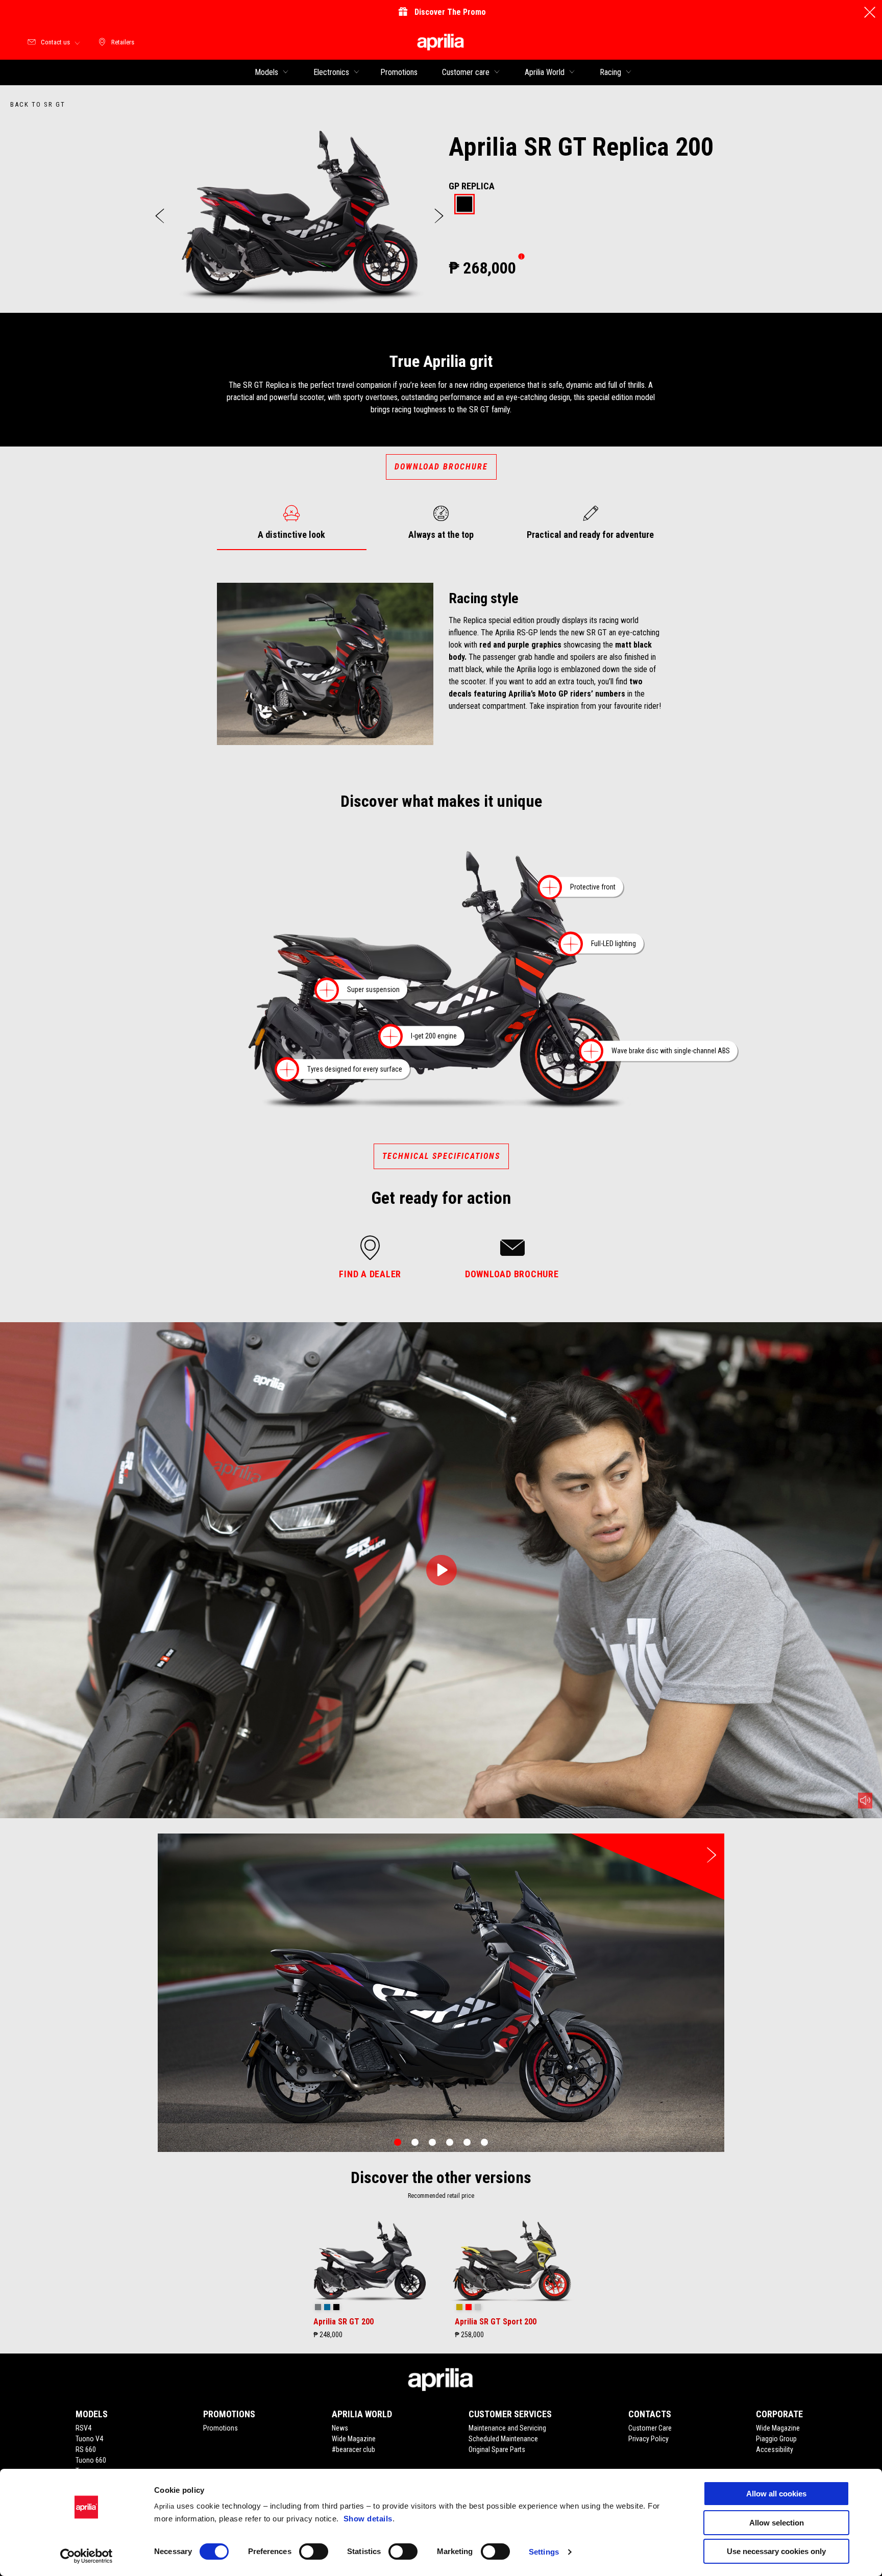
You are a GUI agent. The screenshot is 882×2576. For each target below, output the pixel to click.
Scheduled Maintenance (503, 2439)
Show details (368, 2519)
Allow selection (777, 2523)
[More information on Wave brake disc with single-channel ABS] (591, 1051)
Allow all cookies (776, 2494)
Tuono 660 (91, 2460)
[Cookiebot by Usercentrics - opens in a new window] (87, 2556)
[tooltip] (464, 205)
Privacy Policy (648, 2439)
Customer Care (650, 2428)
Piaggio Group (776, 2439)
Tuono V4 (89, 2439)
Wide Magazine (354, 2439)
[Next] (439, 216)
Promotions (220, 2428)
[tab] (464, 205)
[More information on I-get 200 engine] (390, 1036)
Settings (544, 2552)
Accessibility (775, 2449)
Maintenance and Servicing (507, 2428)
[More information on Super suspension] (327, 990)
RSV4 (83, 2428)
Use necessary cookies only (776, 2551)
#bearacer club (353, 2449)
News (340, 2428)
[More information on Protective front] (550, 888)
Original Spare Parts (497, 2449)
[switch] (314, 2552)
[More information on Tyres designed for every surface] (287, 1070)
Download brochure (441, 467)
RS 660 (86, 2449)
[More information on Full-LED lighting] (571, 944)
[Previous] (160, 216)
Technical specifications (441, 1156)
